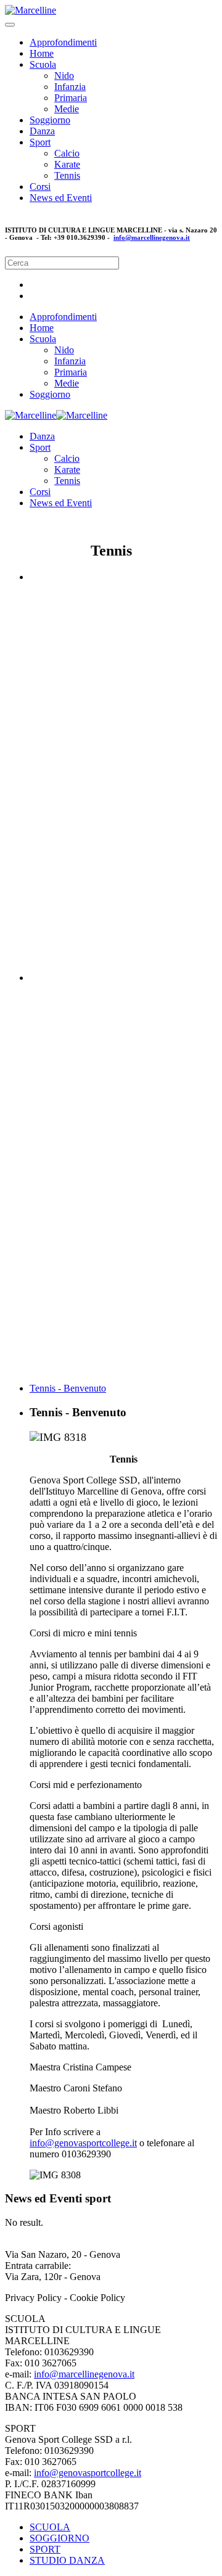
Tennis (67, 175)
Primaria (71, 98)
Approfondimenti (63, 42)
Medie (67, 109)
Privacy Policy (35, 2298)
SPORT (45, 2549)
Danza (42, 131)
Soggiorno (50, 120)
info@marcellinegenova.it (152, 237)
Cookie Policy (97, 2298)
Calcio (67, 153)
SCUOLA (50, 2527)
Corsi (40, 187)
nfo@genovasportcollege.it (89, 2473)
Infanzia (70, 87)
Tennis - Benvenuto (68, 1388)
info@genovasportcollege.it (83, 2143)
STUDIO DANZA (67, 2560)
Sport (40, 142)
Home (42, 53)
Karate (67, 164)
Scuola (43, 64)
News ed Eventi (61, 198)
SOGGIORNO (60, 2538)
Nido (64, 76)
